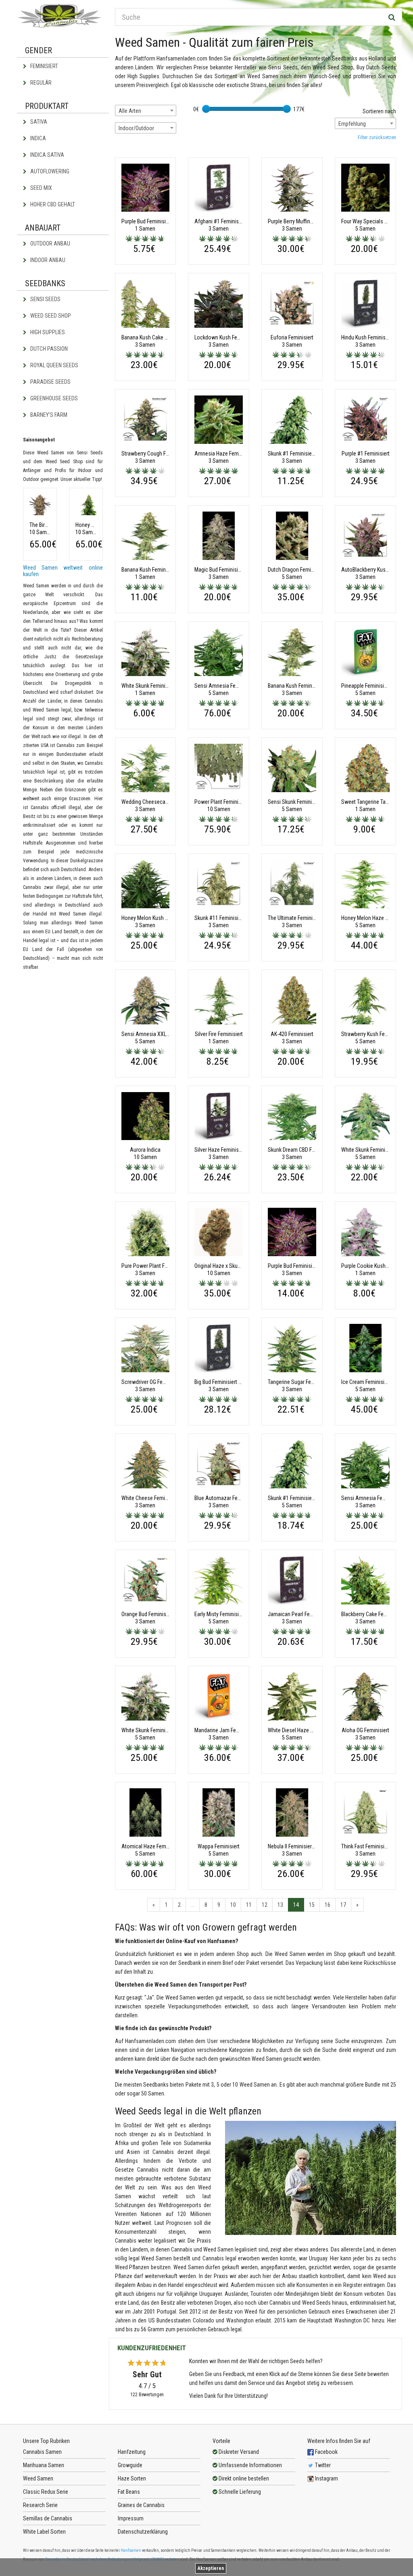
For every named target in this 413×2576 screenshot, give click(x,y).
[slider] (206, 109)
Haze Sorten (132, 2478)
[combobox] (146, 110)
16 (327, 1905)
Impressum (131, 2518)
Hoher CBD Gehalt (52, 204)
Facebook (326, 2452)
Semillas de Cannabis (48, 2518)
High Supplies (47, 332)
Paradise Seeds (50, 382)
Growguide (130, 2465)
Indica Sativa (47, 155)
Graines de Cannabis (141, 2505)
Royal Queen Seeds (54, 365)
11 (249, 1905)
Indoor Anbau (47, 260)
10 (233, 1905)
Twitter (322, 2465)
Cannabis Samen (42, 2452)
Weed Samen (38, 2478)
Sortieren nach (379, 111)
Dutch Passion (48, 349)
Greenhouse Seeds (53, 398)
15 (312, 1905)
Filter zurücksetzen (377, 137)
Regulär (40, 83)
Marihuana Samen (44, 2465)
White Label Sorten (44, 2532)
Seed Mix (41, 188)
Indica (38, 138)
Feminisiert (44, 66)
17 (343, 1905)
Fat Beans (129, 2492)
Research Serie (40, 2505)
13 (280, 1905)
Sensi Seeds (45, 299)
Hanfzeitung (132, 2452)
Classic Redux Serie (46, 2492)
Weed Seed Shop (50, 316)
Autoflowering (49, 171)
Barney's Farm (48, 415)
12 (265, 1905)
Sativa (38, 122)
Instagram (326, 2478)
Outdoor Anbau (50, 243)
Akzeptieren (211, 2568)
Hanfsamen (131, 2550)
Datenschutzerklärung (143, 2532)
